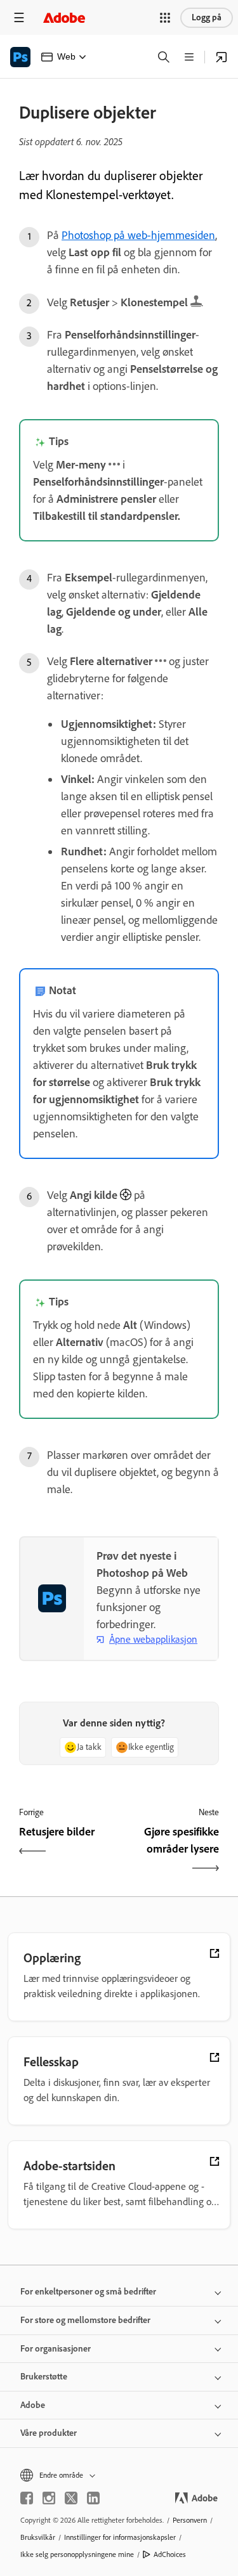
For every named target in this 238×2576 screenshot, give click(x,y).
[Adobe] (64, 17)
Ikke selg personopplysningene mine (77, 2554)
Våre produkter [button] (49, 2433)
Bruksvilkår (38, 2537)
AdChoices (170, 2554)
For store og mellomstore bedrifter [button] (85, 2320)
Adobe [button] (33, 2405)
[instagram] (49, 2498)
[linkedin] (93, 2498)
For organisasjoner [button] (56, 2349)
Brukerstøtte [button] (44, 2377)
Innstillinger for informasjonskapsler (120, 2537)
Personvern (190, 2520)
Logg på (207, 17)
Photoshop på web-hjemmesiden (138, 235)
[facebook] (27, 2498)
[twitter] (71, 2498)
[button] (165, 18)
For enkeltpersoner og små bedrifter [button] (88, 2292)
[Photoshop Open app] (221, 57)
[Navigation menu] (19, 17)
